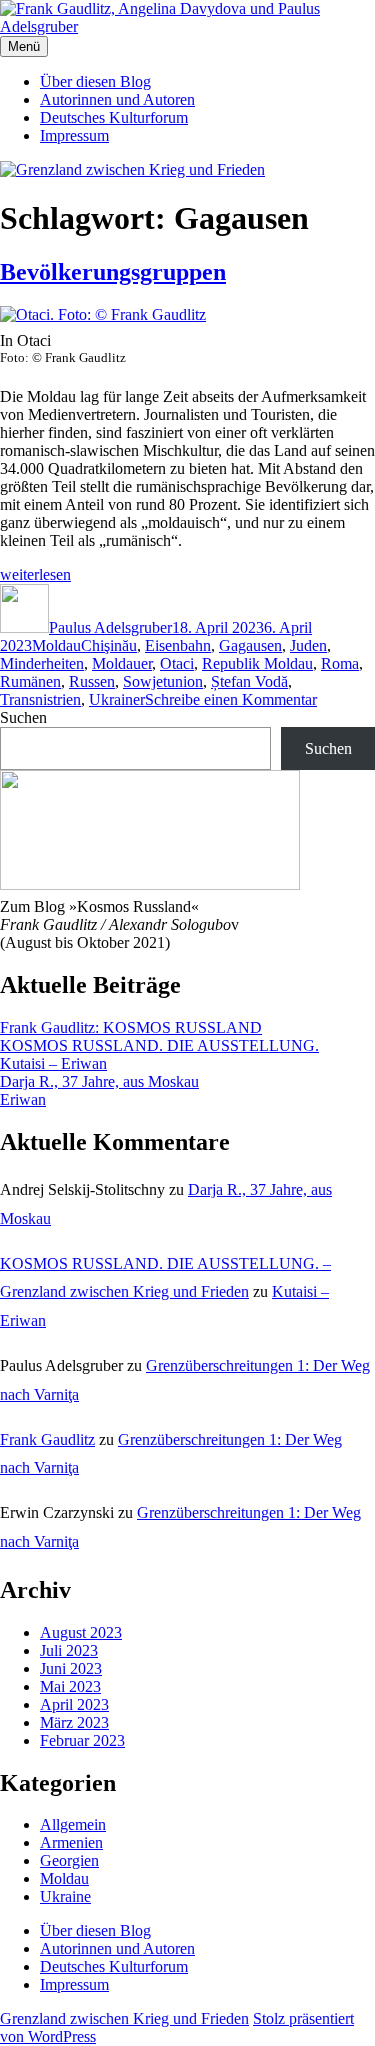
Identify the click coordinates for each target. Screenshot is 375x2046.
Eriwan (23, 1099)
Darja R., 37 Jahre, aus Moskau (99, 1081)
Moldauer (122, 663)
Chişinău (109, 645)
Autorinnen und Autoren (117, 99)
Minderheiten (42, 663)
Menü (24, 46)
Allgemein (73, 1824)
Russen (92, 681)
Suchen (23, 717)
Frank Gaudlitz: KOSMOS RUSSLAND (131, 1027)
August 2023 (81, 1632)
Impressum (74, 135)
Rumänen (30, 681)
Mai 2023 (70, 1686)
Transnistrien (40, 699)
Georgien (69, 1860)
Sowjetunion (163, 681)
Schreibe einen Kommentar (231, 699)
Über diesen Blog (95, 81)
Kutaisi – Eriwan (53, 1063)
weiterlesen (35, 574)
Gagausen (250, 645)
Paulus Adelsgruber (110, 627)
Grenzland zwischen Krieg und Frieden (124, 2018)
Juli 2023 (69, 1650)
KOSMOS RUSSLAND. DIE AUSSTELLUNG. (159, 1045)
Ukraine (65, 1896)
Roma (340, 663)
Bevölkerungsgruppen (113, 272)
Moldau (56, 645)
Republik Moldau (257, 663)
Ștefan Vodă (249, 681)
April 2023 (74, 1704)
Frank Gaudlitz (47, 1439)
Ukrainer (117, 699)
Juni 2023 (71, 1668)
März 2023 (74, 1722)
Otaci (177, 663)
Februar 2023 (82, 1740)
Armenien (71, 1842)
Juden (308, 645)
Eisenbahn (178, 645)
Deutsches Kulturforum (114, 117)
